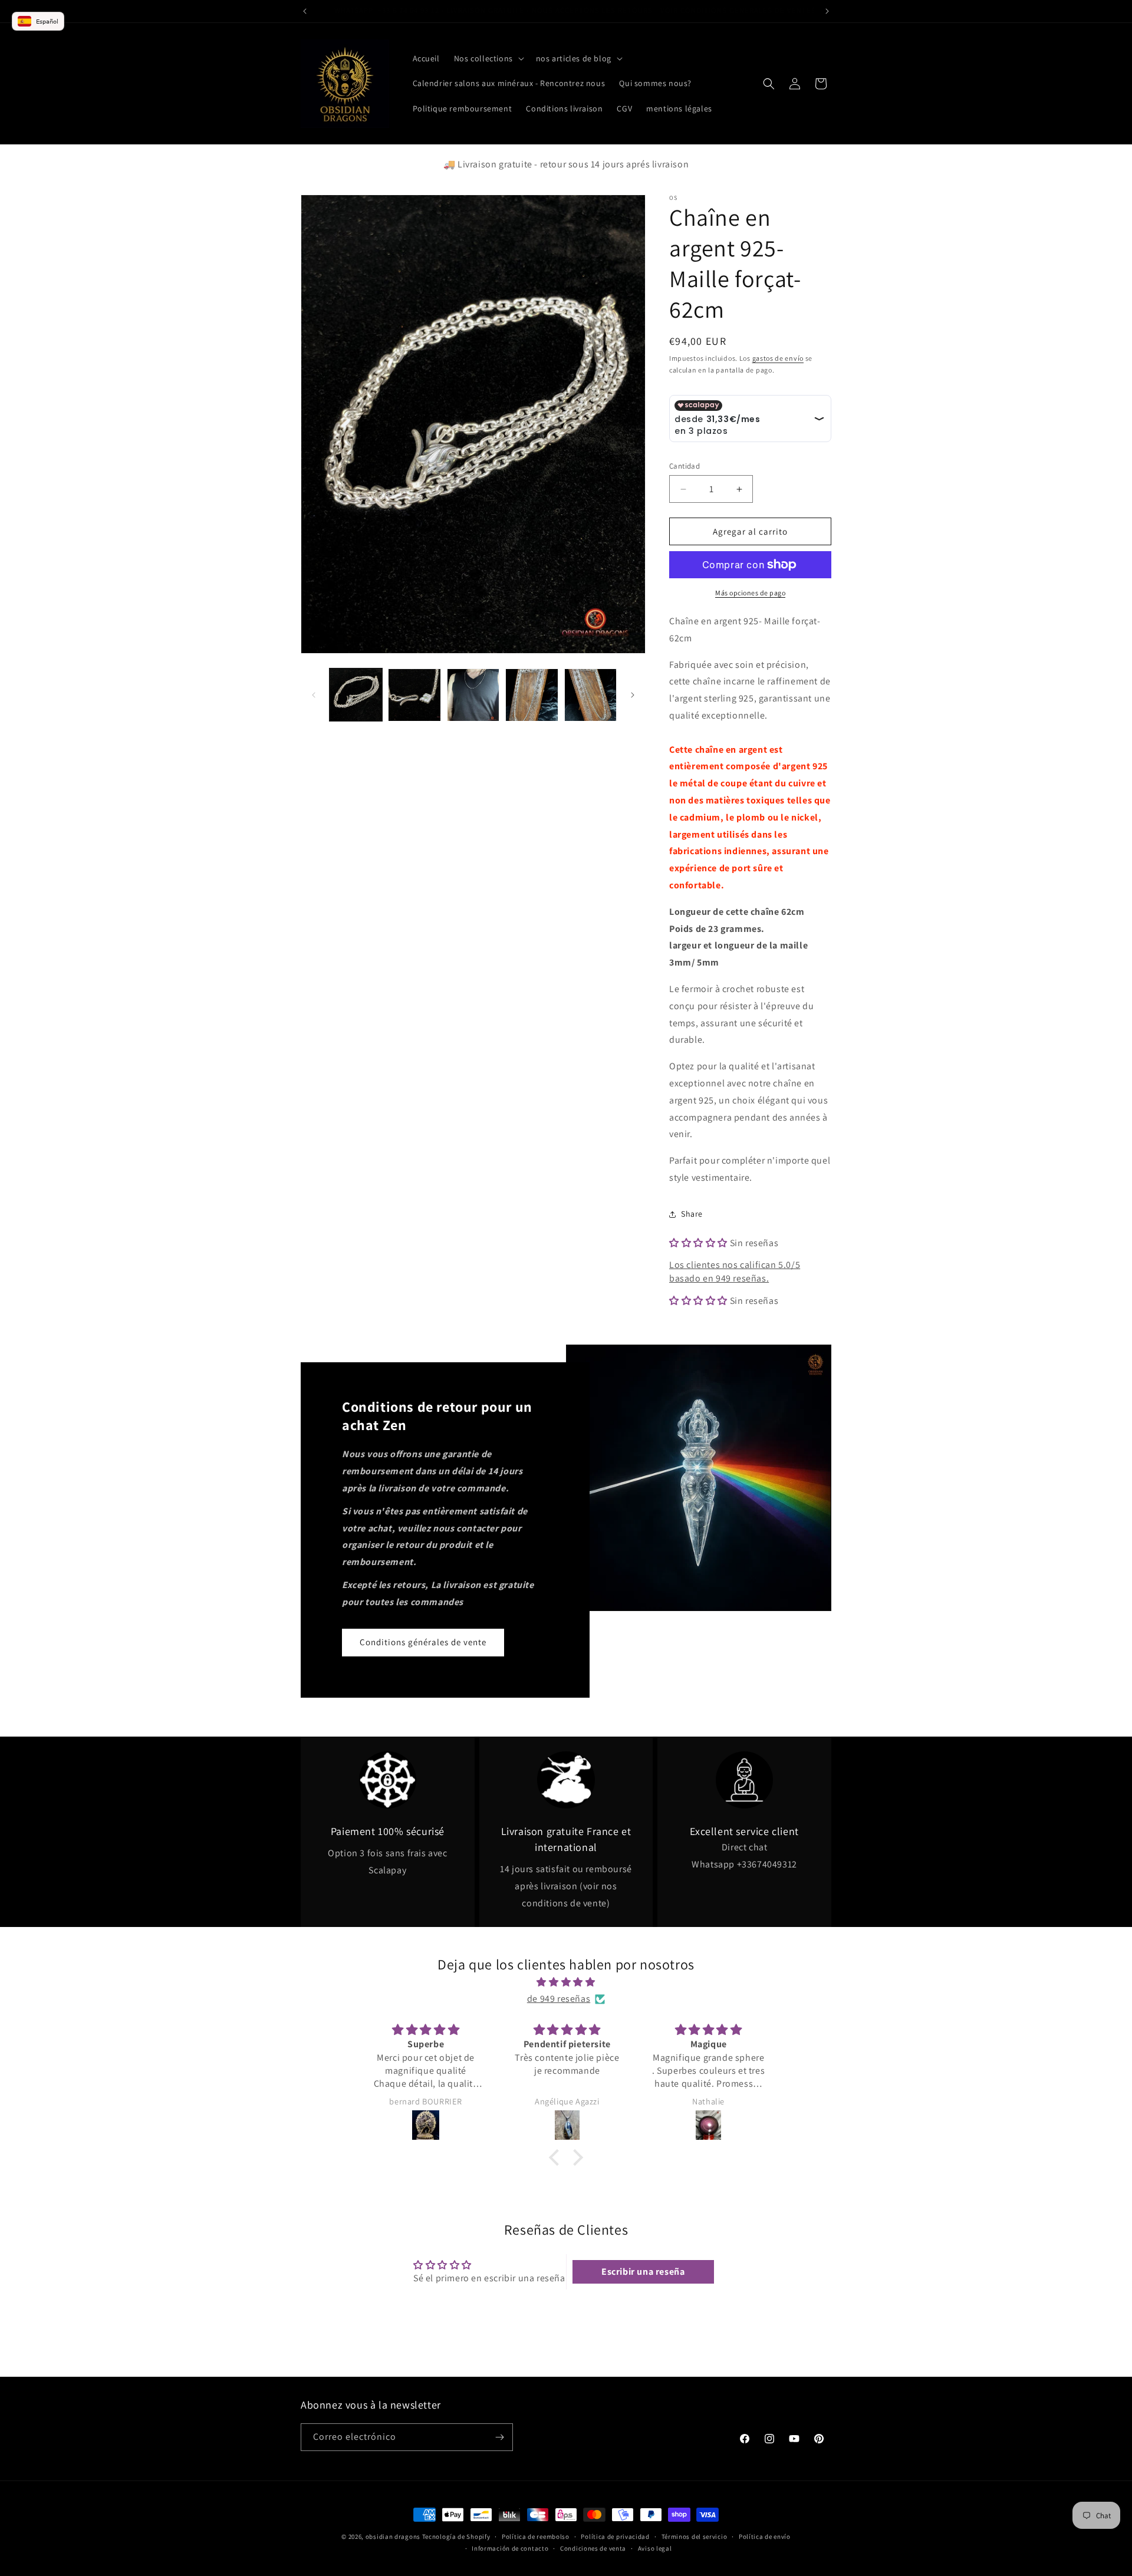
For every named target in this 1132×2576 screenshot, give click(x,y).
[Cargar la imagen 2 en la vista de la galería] (414, 695)
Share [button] (692, 1214)
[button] (488, 58)
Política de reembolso (536, 2537)
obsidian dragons (393, 2537)
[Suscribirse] (499, 2437)
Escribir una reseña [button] (643, 2272)
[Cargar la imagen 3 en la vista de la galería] (473, 695)
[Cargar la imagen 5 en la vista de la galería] (590, 695)
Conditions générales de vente (423, 1642)
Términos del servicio (695, 2537)
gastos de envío (778, 358)
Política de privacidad (615, 2537)
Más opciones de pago (750, 593)
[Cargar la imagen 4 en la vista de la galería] (532, 695)
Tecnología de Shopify (456, 2537)
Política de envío (765, 2537)
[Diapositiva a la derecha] (633, 695)
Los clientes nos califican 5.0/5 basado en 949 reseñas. (735, 1271)
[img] (566, 1982)
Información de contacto (510, 2549)
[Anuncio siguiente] (827, 11)
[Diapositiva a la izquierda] (314, 695)
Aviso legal (655, 2549)
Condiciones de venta (593, 2549)
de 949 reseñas (559, 1999)
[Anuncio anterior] (305, 11)
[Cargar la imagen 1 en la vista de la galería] (356, 695)
